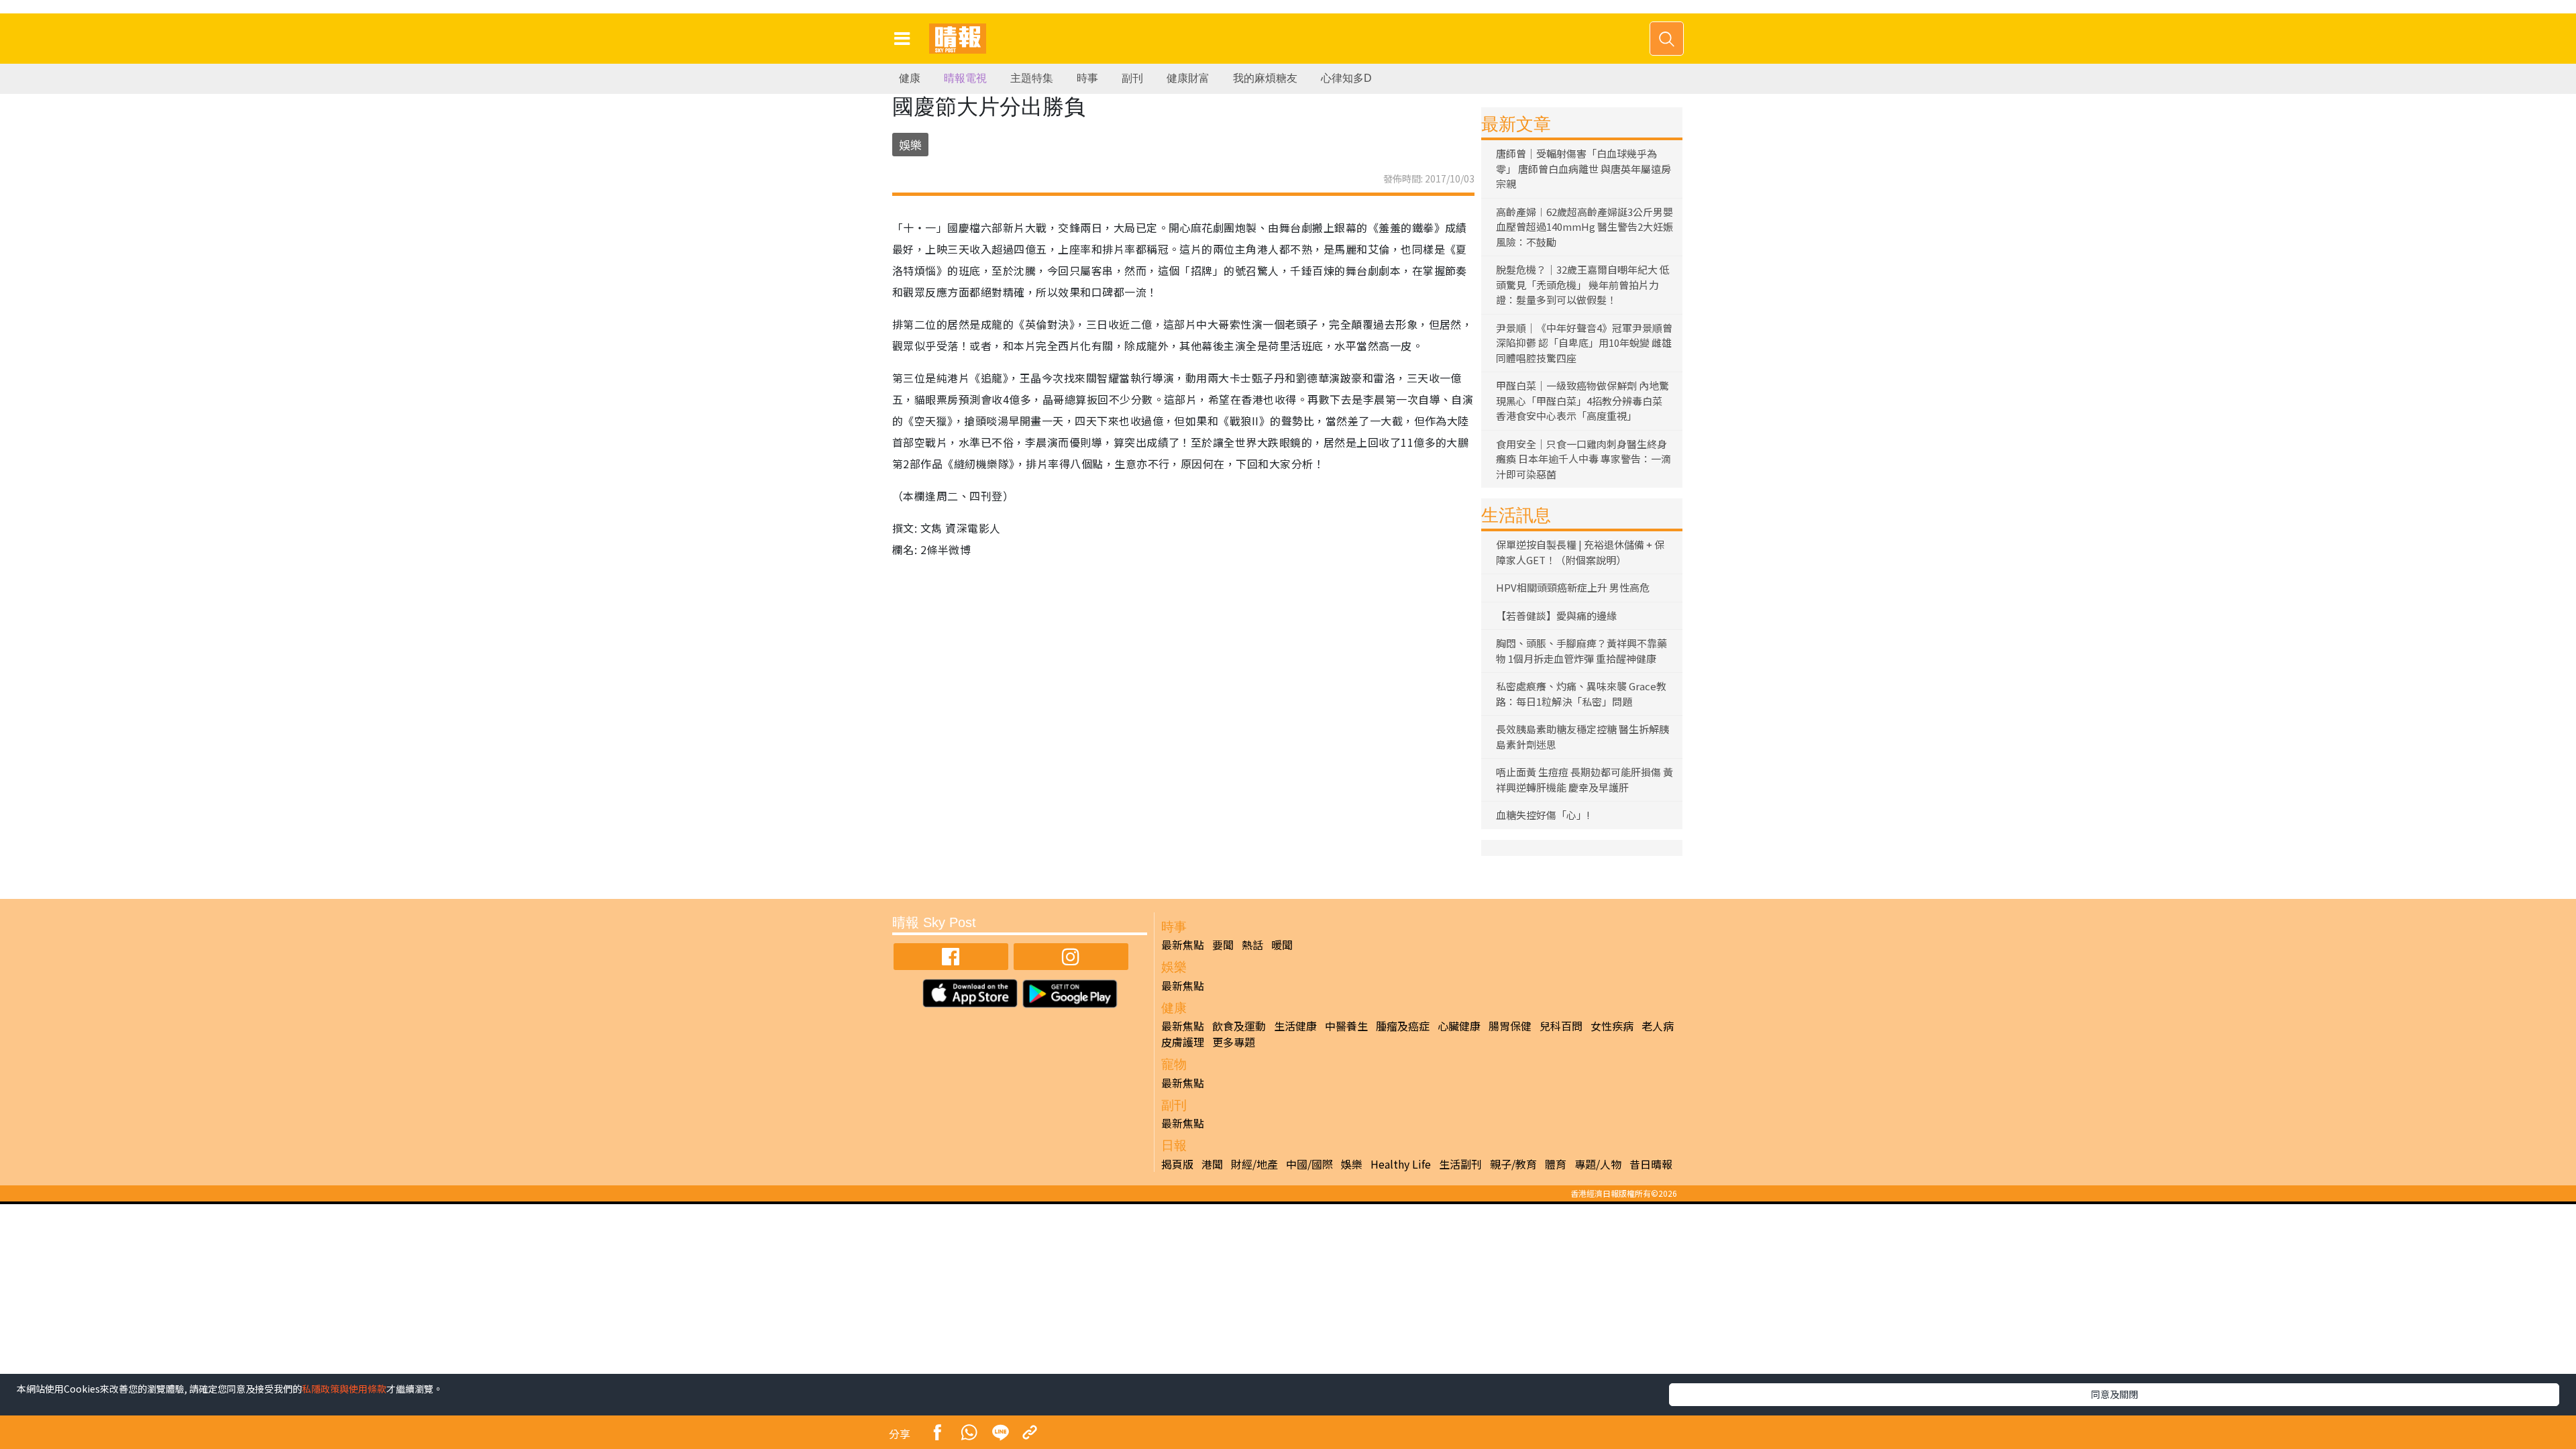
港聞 (1212, 1164)
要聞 (1223, 945)
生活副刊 (1460, 1164)
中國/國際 (1309, 1164)
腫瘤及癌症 (1403, 1026)
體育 (1556, 1164)
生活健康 (1295, 1026)
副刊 (1132, 78)
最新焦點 (1183, 945)
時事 (1087, 78)
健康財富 (1188, 78)
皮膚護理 (1183, 1042)
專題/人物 (1598, 1164)
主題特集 (1032, 78)
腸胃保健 (1510, 1026)
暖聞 (1282, 945)
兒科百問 (1561, 1026)
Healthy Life (1401, 1164)
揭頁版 (1177, 1164)
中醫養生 (1346, 1026)
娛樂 (910, 145)
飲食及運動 (1239, 1026)
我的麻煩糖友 (1265, 78)
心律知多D (1346, 78)
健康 (910, 78)
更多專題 (1234, 1042)
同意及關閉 (2114, 1394)
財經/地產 (1254, 1164)
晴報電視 (965, 78)
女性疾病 (1612, 1026)
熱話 (1252, 945)
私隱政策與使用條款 (344, 1389)
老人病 (1658, 1026)
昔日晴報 (1651, 1164)
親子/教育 (1513, 1164)
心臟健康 (1459, 1026)
